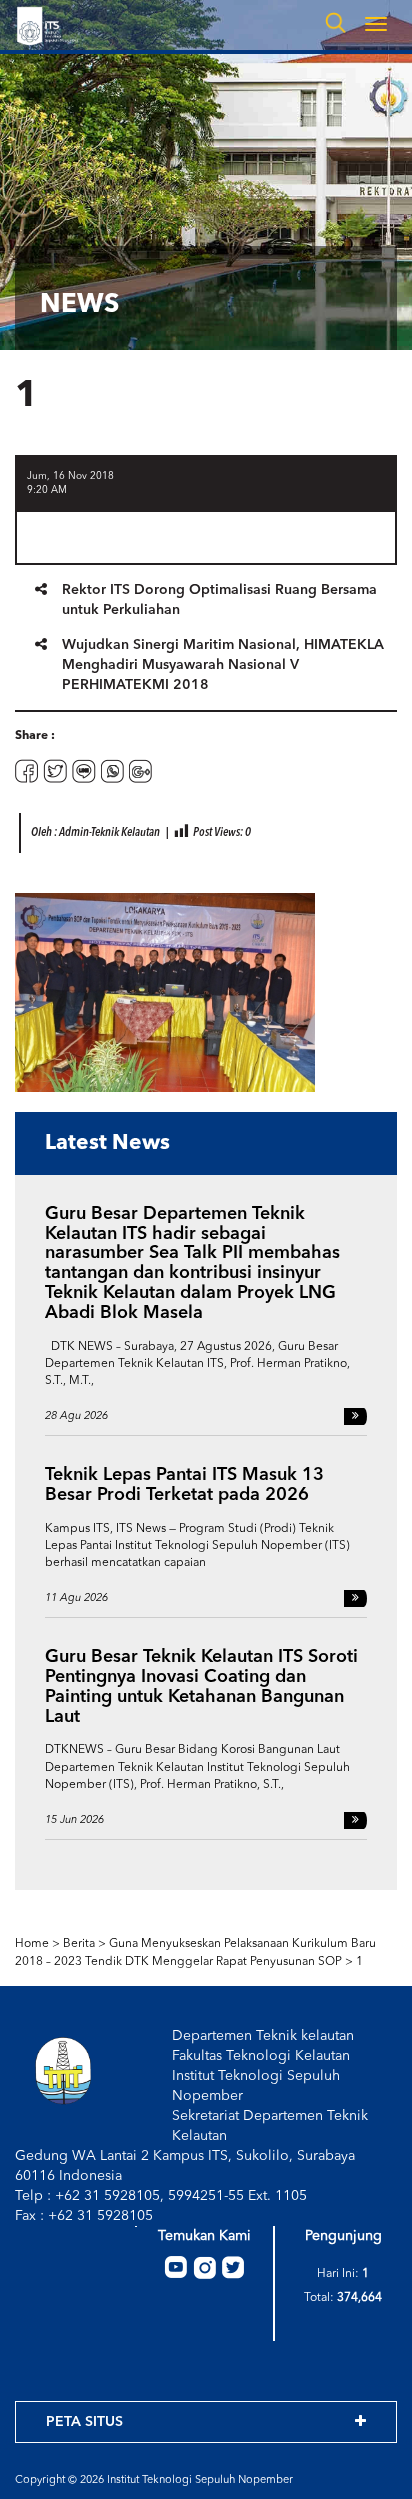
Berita (79, 1944)
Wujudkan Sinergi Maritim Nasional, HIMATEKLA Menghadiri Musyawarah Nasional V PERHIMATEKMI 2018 (223, 665)
